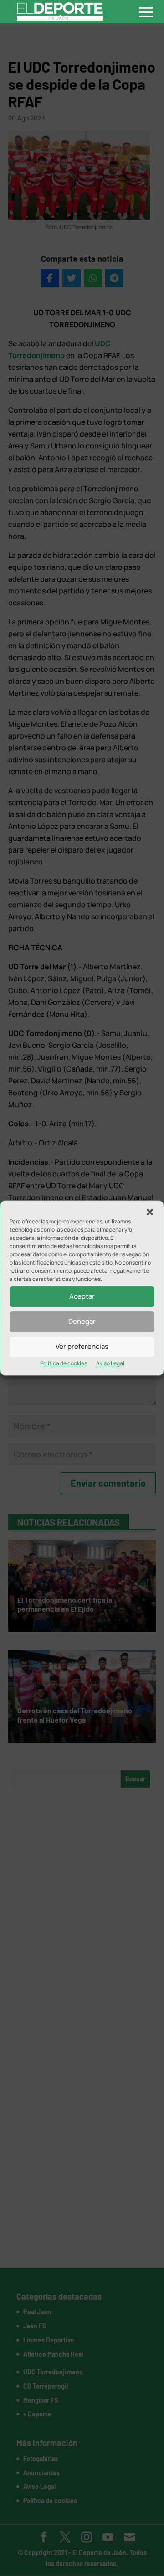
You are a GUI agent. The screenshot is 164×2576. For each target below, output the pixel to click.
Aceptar (82, 1296)
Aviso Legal (110, 1363)
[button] (150, 1212)
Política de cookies (64, 1363)
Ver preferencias (82, 1346)
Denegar (82, 1321)
